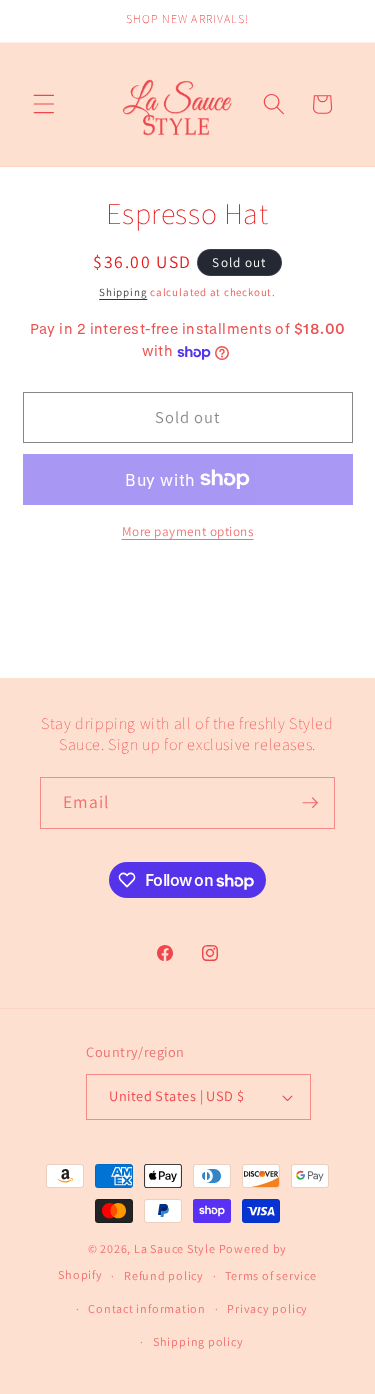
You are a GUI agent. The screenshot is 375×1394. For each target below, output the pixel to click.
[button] (44, 104)
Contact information (147, 1308)
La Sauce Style (175, 1248)
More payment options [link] (188, 531)
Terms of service (270, 1275)
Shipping (123, 292)
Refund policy (164, 1275)
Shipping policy (198, 1341)
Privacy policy (267, 1308)
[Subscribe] (310, 803)
